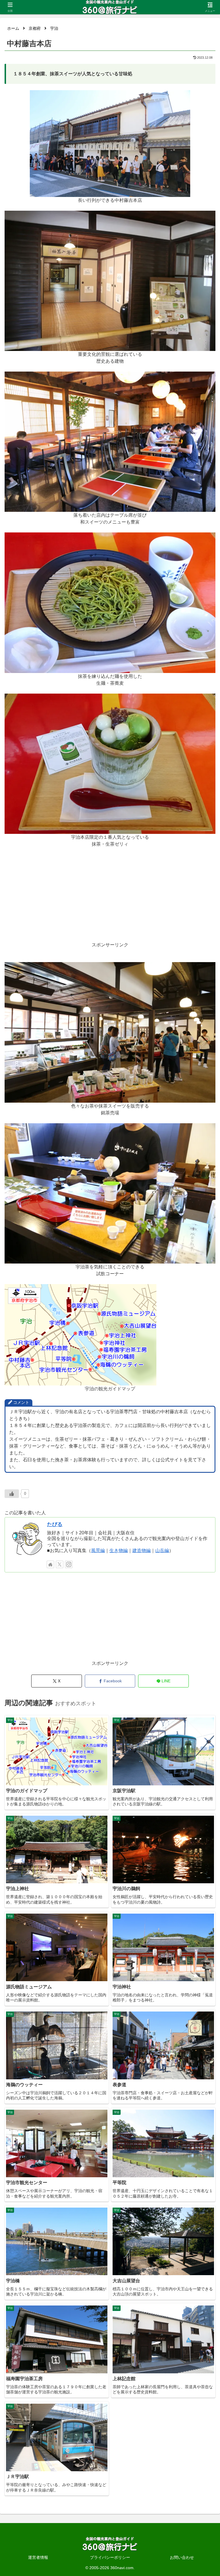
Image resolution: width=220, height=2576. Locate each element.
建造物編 (142, 1550)
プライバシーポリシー (110, 2557)
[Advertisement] (110, 901)
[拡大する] (183, 98)
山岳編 (162, 1550)
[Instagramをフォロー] (69, 1564)
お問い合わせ (182, 2557)
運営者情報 (38, 2557)
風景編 (98, 1550)
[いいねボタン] (12, 1494)
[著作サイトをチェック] (50, 1564)
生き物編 (119, 1550)
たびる (55, 1524)
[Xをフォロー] (60, 1564)
